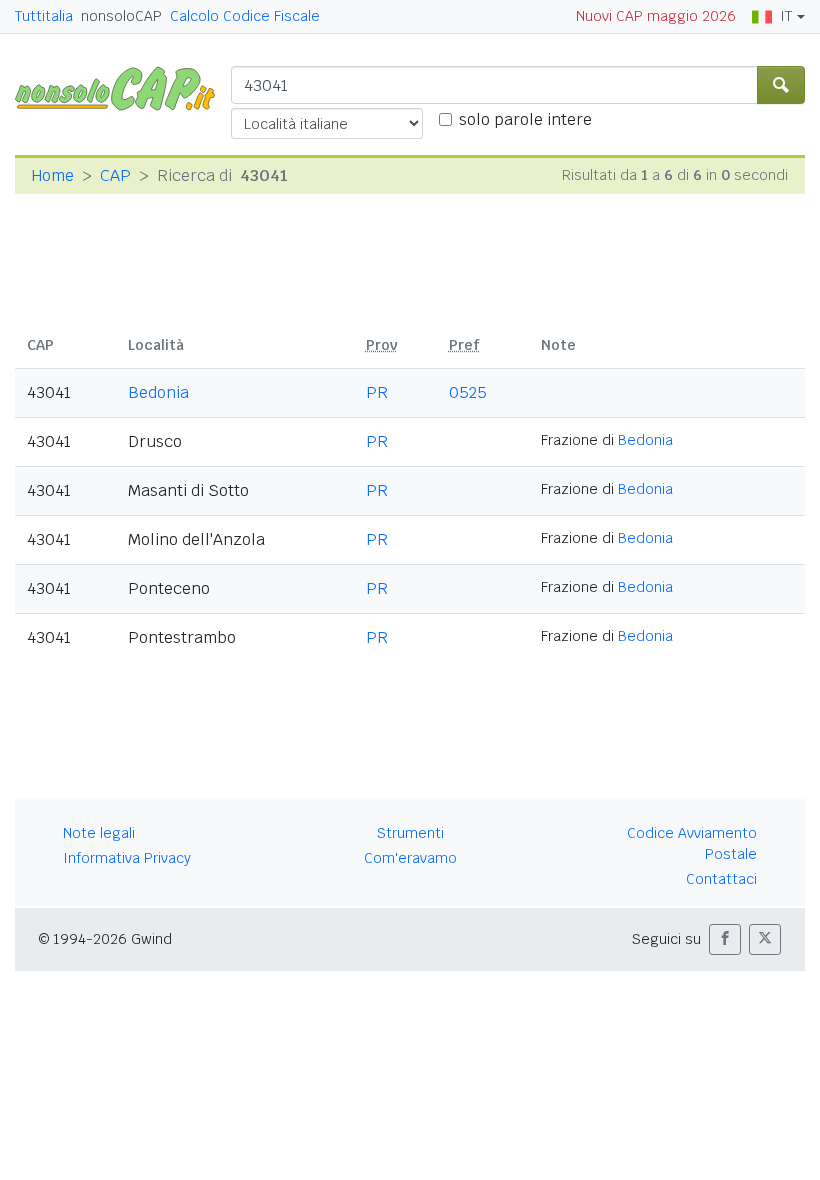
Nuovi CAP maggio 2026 (656, 16)
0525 (468, 392)
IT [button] (786, 16)
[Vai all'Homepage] (123, 87)
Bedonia (158, 392)
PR (377, 392)
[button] (725, 939)
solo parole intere (525, 119)
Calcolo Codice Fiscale (245, 16)
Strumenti (410, 833)
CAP (115, 175)
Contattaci (721, 879)
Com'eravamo (410, 858)
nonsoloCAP (121, 16)
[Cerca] (781, 85)
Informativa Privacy (127, 858)
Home (52, 175)
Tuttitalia (44, 16)
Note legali (99, 833)
